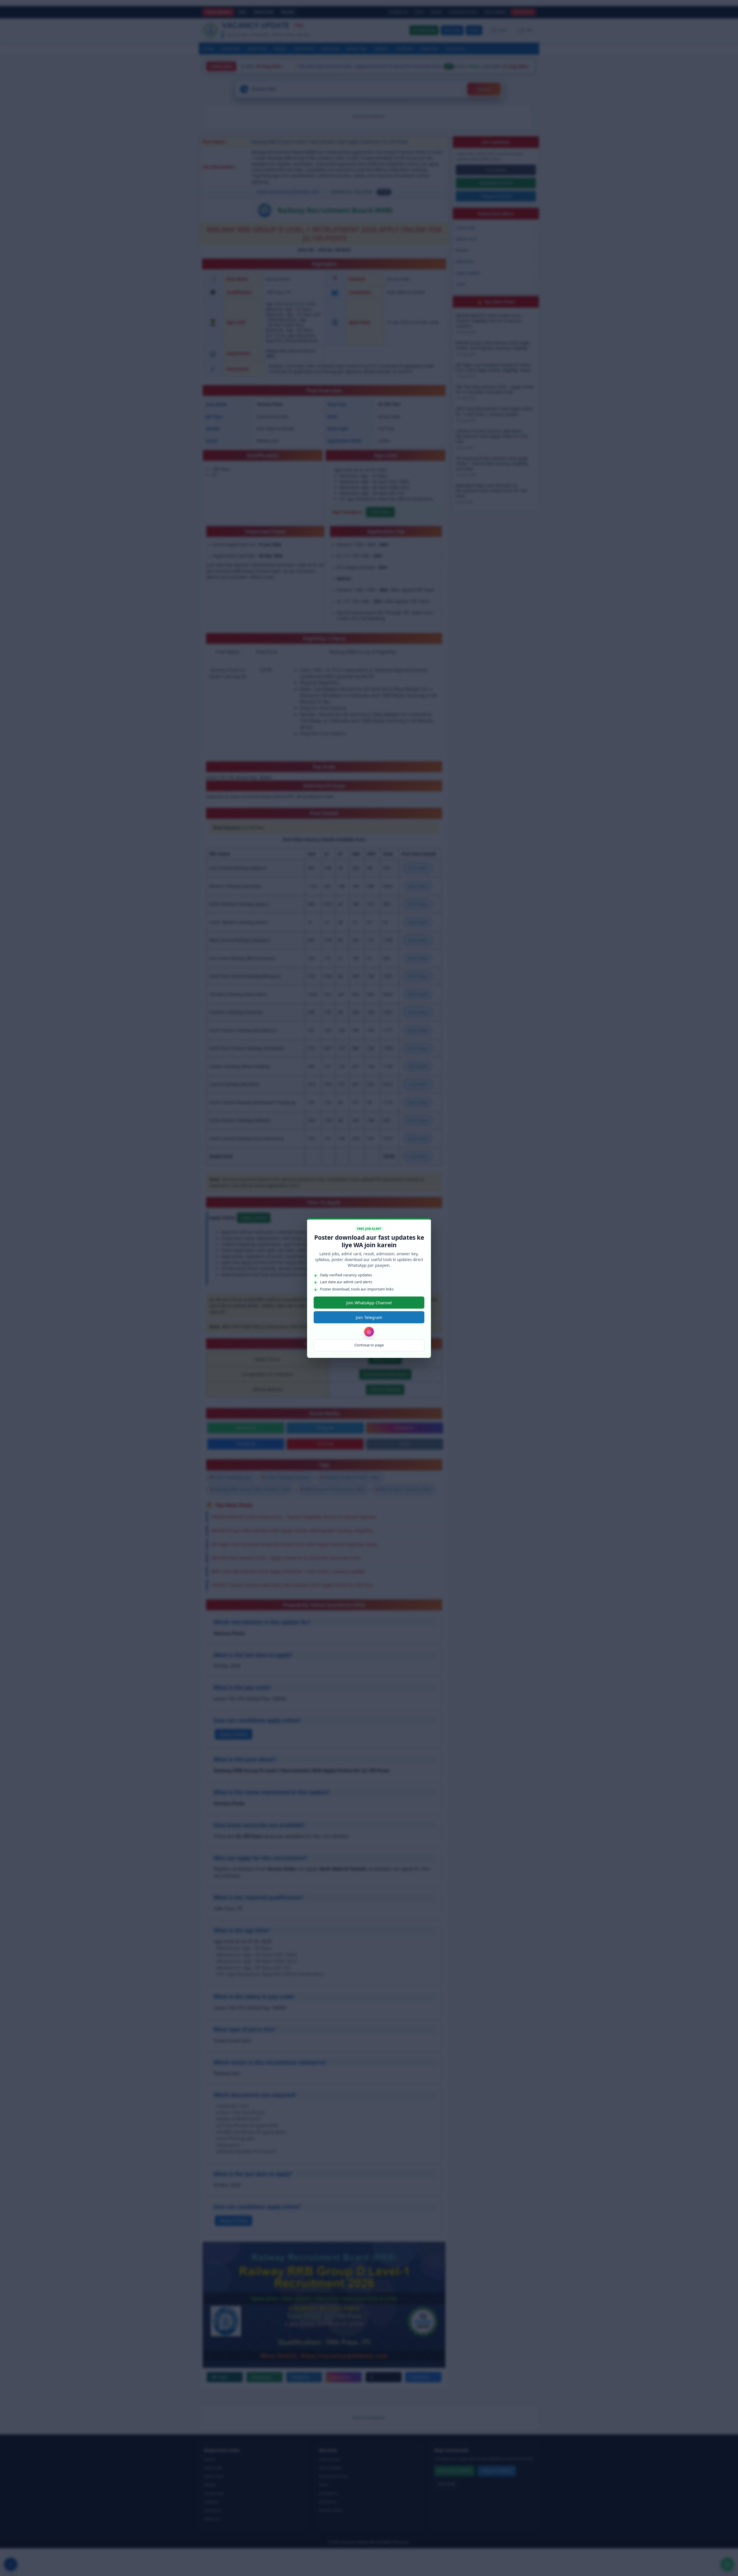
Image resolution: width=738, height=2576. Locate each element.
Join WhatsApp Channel (369, 1303)
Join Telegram (369, 1317)
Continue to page (369, 1345)
